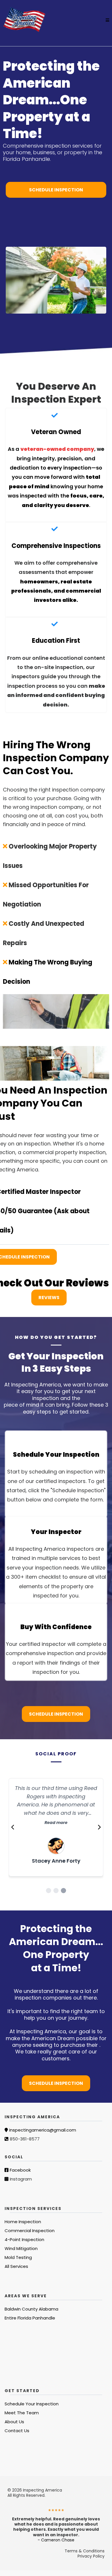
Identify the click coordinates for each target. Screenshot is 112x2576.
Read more (56, 1823)
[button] (107, 20)
